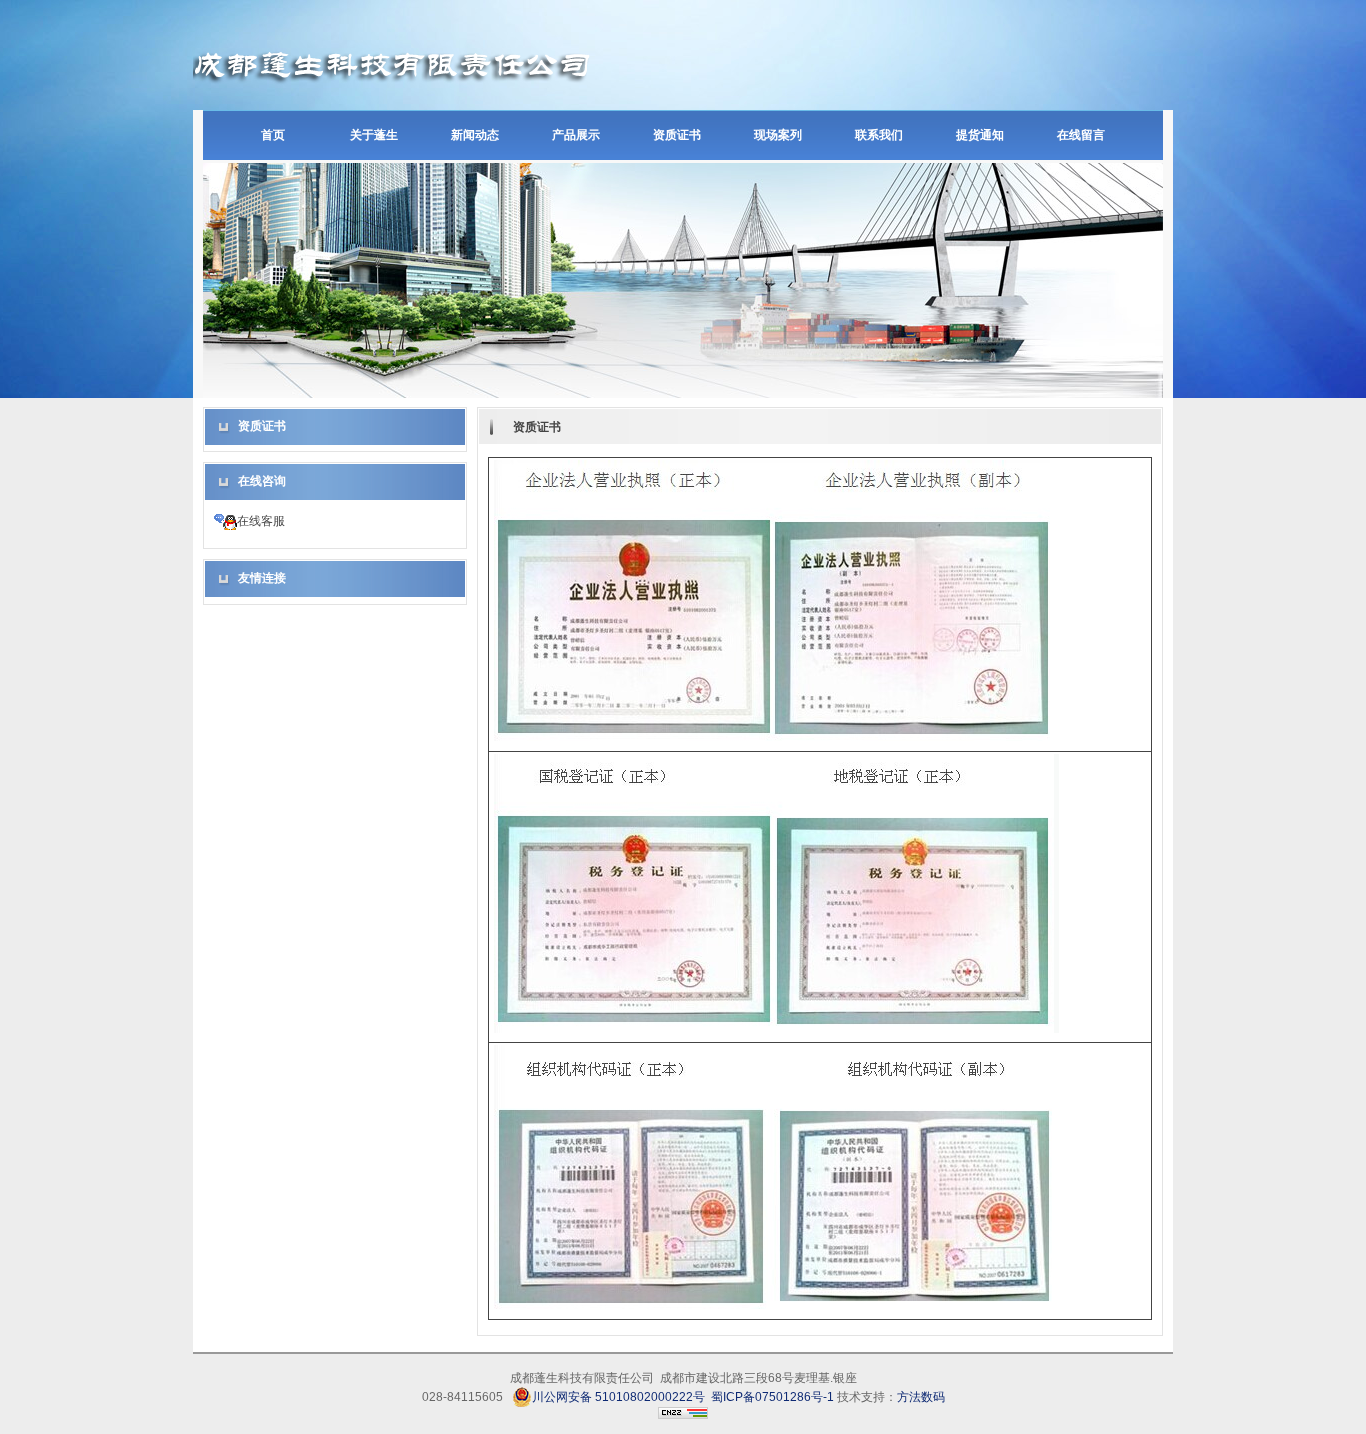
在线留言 (1081, 135)
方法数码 (921, 1397)
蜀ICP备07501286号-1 (774, 1397)
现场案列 (778, 135)
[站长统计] (683, 1415)
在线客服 (261, 521)
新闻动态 (475, 135)
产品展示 (576, 135)
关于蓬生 (374, 135)
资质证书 (677, 135)
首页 (273, 135)
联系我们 (879, 135)
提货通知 (980, 135)
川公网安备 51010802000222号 (618, 1397)
